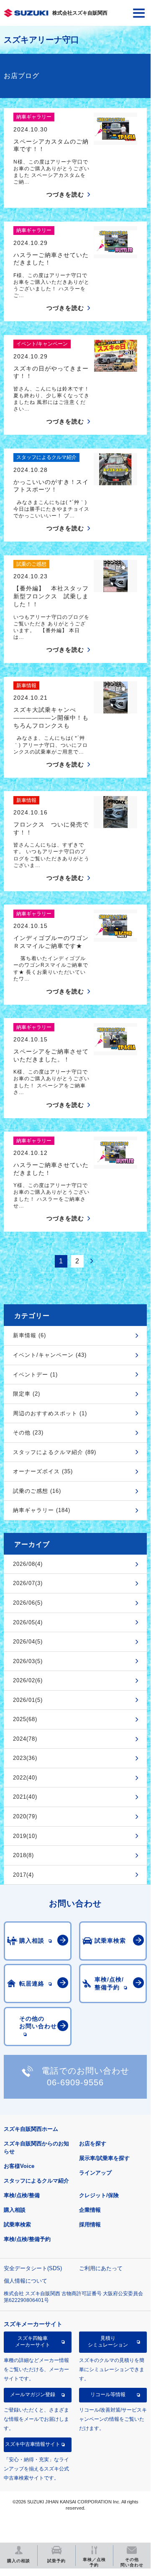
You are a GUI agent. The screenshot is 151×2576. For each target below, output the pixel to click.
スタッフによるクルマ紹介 (36, 2181)
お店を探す (93, 2144)
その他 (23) (28, 1433)
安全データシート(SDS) (33, 2268)
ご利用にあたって (101, 2268)
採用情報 (90, 2224)
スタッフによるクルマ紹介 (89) (55, 1452)
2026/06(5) (28, 1603)
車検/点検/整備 (22, 2195)
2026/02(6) (28, 1680)
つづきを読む (65, 194)
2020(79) (25, 1816)
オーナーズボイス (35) (43, 1471)
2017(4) (23, 1875)
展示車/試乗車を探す (104, 2158)
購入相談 (15, 2210)
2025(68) (25, 1719)
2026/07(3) (28, 1583)
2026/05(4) (28, 1622)
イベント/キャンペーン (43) (50, 1355)
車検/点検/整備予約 (27, 2239)
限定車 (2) (27, 1394)
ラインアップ (95, 2173)
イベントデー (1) (35, 1375)
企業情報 (90, 2210)
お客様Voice (19, 2166)
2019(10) (25, 1836)
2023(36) (25, 1758)
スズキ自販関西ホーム (31, 2129)
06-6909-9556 (75, 2082)
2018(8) (23, 1855)
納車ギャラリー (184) (42, 1510)
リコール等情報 (108, 2395)
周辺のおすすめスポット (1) (50, 1413)
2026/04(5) (28, 1642)
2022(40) (25, 1778)
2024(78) (25, 1739)
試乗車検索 (17, 2224)
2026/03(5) (28, 1661)
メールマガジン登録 (33, 2395)
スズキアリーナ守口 (41, 40)
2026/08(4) (28, 1564)
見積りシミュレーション (108, 2342)
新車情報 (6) (29, 1335)
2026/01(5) (28, 1700)
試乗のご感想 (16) (37, 1491)
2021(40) (25, 1797)
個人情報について (26, 2281)
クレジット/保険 (99, 2195)
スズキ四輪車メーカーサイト (33, 2342)
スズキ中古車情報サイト (33, 2444)
